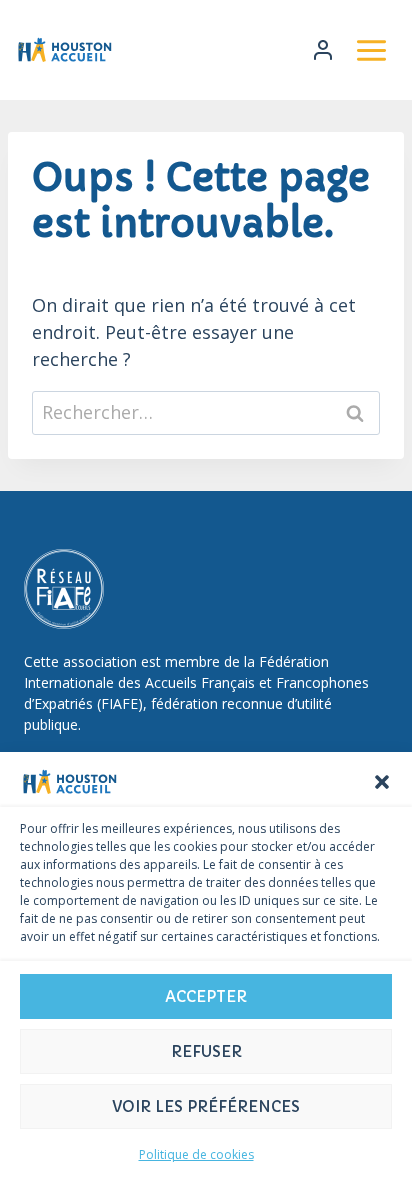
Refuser (206, 1051)
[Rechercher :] (206, 412)
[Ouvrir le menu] (371, 50)
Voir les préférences (206, 1106)
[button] (382, 782)
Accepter (206, 996)
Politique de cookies (196, 1154)
